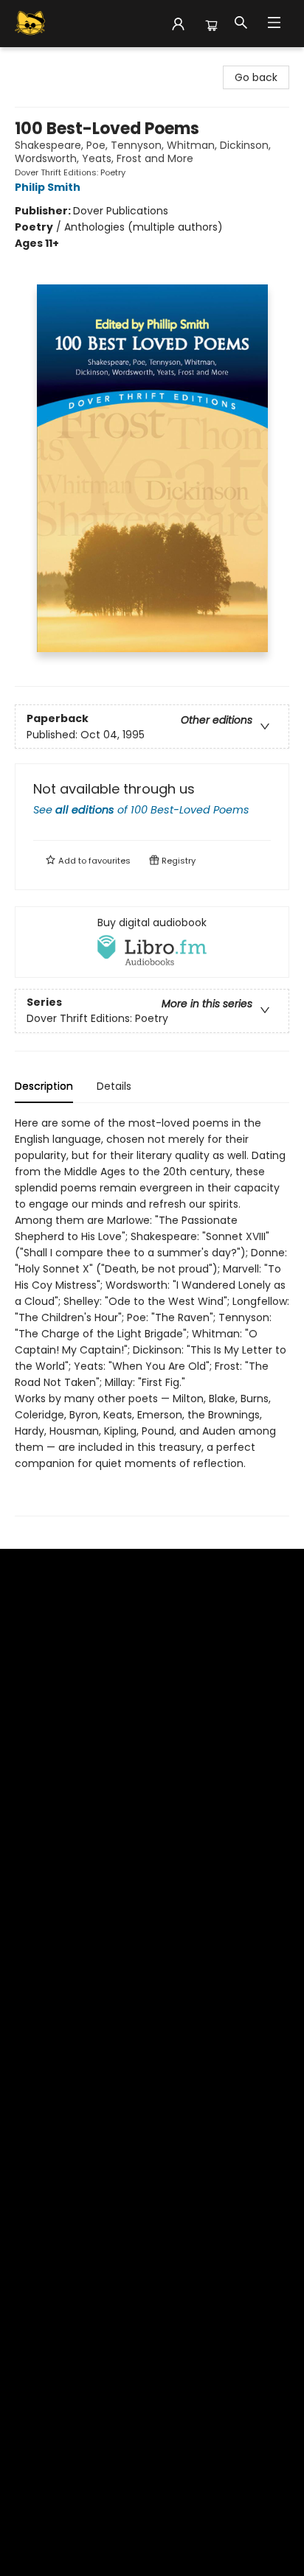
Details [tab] (114, 1086)
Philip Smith (48, 187)
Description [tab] (44, 1086)
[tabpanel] (152, 1316)
